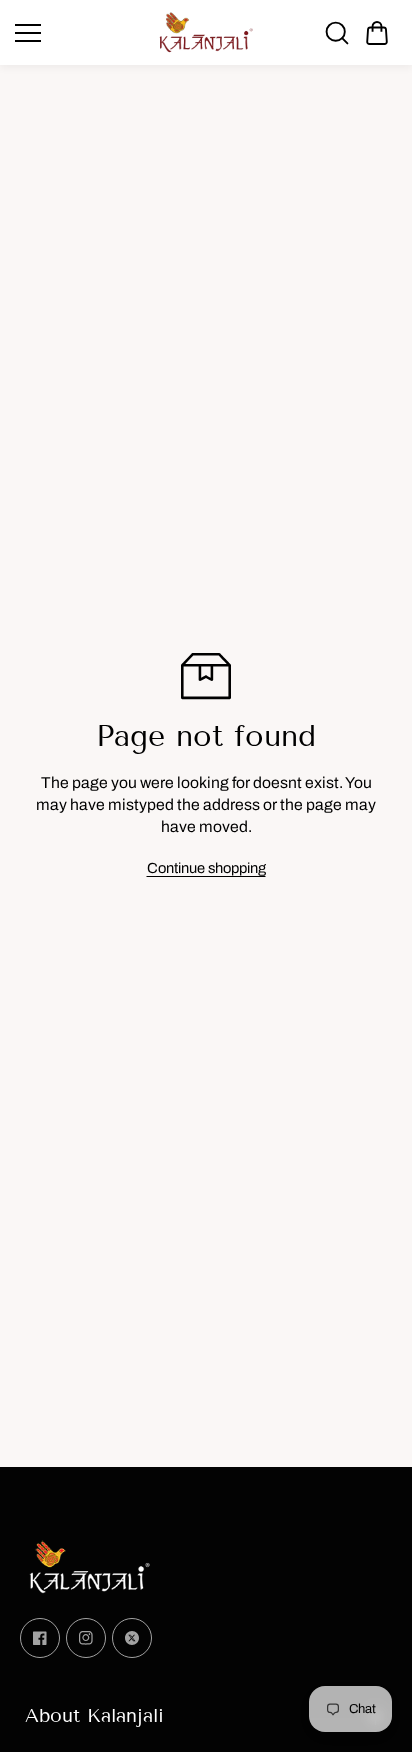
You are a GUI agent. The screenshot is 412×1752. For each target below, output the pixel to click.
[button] (377, 33)
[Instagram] (86, 1638)
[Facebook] (40, 1638)
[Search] (337, 33)
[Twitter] (132, 1638)
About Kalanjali (94, 1715)
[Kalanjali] (206, 32)
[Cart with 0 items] (377, 33)
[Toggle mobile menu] (80, 33)
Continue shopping (206, 868)
